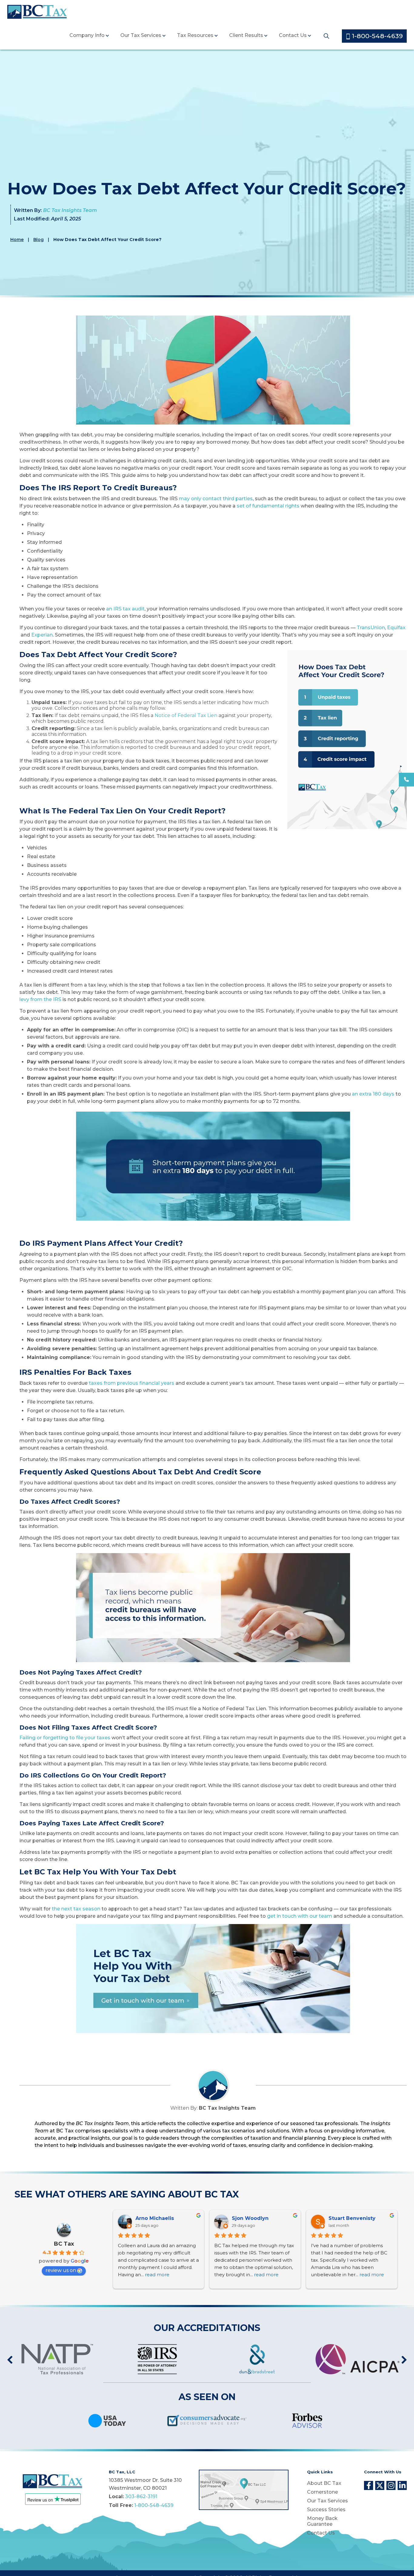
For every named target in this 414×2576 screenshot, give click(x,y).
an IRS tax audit (125, 609)
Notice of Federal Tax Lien (186, 715)
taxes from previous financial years (132, 1383)
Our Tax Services (141, 35)
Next (404, 2360)
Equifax (396, 628)
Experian (42, 635)
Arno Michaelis (155, 2218)
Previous (10, 2360)
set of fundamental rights (268, 506)
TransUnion (371, 628)
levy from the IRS (40, 999)
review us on (61, 2270)
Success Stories (326, 2510)
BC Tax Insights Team (70, 210)
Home (17, 240)
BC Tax (64, 2244)
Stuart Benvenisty (352, 2218)
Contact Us (293, 35)
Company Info (87, 35)
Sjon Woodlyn (250, 2218)
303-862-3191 (141, 2497)
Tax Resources (195, 35)
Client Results (246, 35)
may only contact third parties (216, 499)
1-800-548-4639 (376, 36)
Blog (38, 240)
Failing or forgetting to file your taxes (65, 1738)
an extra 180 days (373, 1094)
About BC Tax (324, 2483)
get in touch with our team (300, 1916)
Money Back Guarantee (322, 2521)
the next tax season (76, 1909)
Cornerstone (322, 2492)
